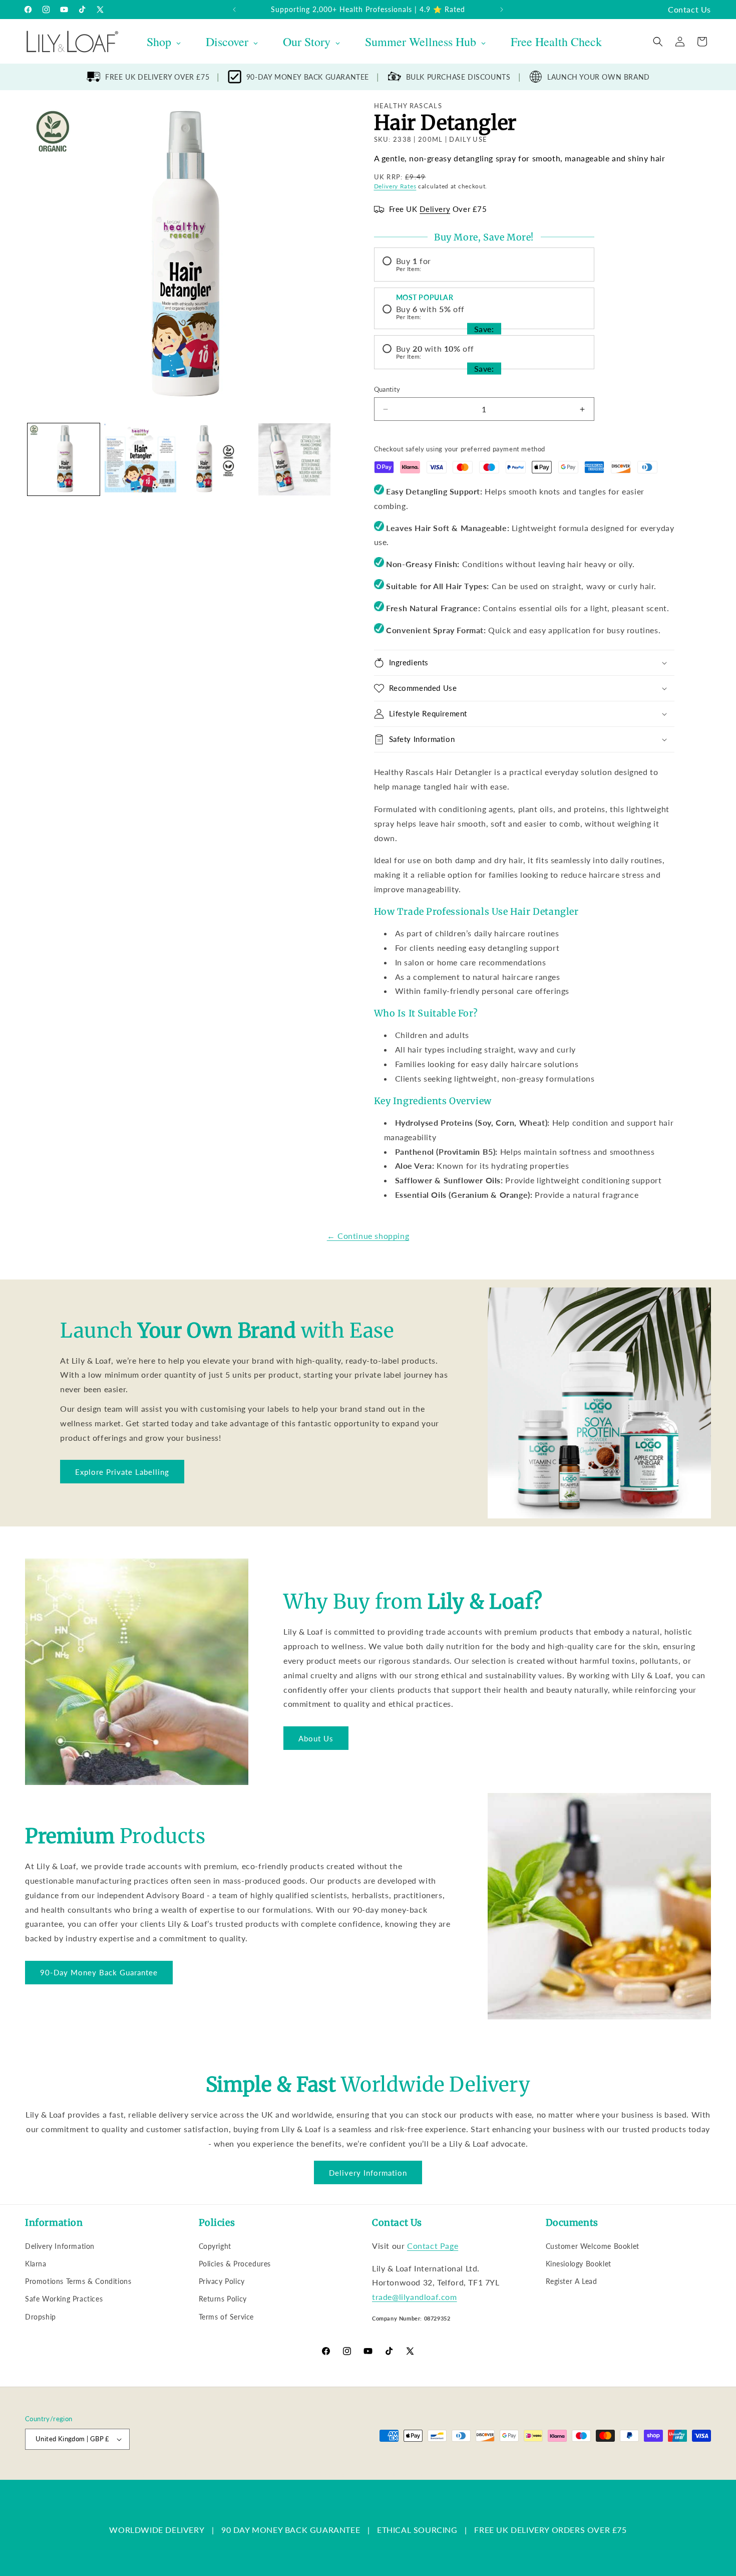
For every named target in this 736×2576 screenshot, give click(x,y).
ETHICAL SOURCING (417, 2530)
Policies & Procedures (235, 2264)
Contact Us (689, 9)
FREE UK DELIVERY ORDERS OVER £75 (550, 2530)
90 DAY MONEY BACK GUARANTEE (291, 2530)
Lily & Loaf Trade (73, 2474)
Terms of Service (227, 2317)
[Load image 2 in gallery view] (141, 459)
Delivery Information (368, 2173)
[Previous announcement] (234, 10)
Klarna (36, 2264)
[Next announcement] (502, 10)
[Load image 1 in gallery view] (64, 459)
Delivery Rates (395, 186)
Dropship (41, 2317)
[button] (658, 42)
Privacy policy (231, 2474)
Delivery (435, 209)
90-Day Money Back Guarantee (99, 1972)
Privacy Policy (222, 2281)
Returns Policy (223, 2299)
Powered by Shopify (126, 2474)
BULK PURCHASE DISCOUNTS (458, 77)
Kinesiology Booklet (579, 2264)
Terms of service (284, 2474)
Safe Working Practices (64, 2299)
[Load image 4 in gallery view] (294, 459)
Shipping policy (338, 2474)
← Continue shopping (368, 1236)
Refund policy (183, 2474)
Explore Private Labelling (122, 1472)
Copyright (215, 2246)
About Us (316, 1738)
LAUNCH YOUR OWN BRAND (599, 77)
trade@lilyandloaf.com (415, 2297)
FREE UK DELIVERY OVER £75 (157, 77)
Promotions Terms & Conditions (78, 2281)
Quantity (387, 389)
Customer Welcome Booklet (593, 2246)
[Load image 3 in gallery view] (217, 459)
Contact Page (433, 2246)
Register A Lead (572, 2281)
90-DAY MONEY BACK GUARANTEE (308, 77)
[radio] (484, 265)
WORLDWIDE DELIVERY (157, 2530)
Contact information (396, 2474)
